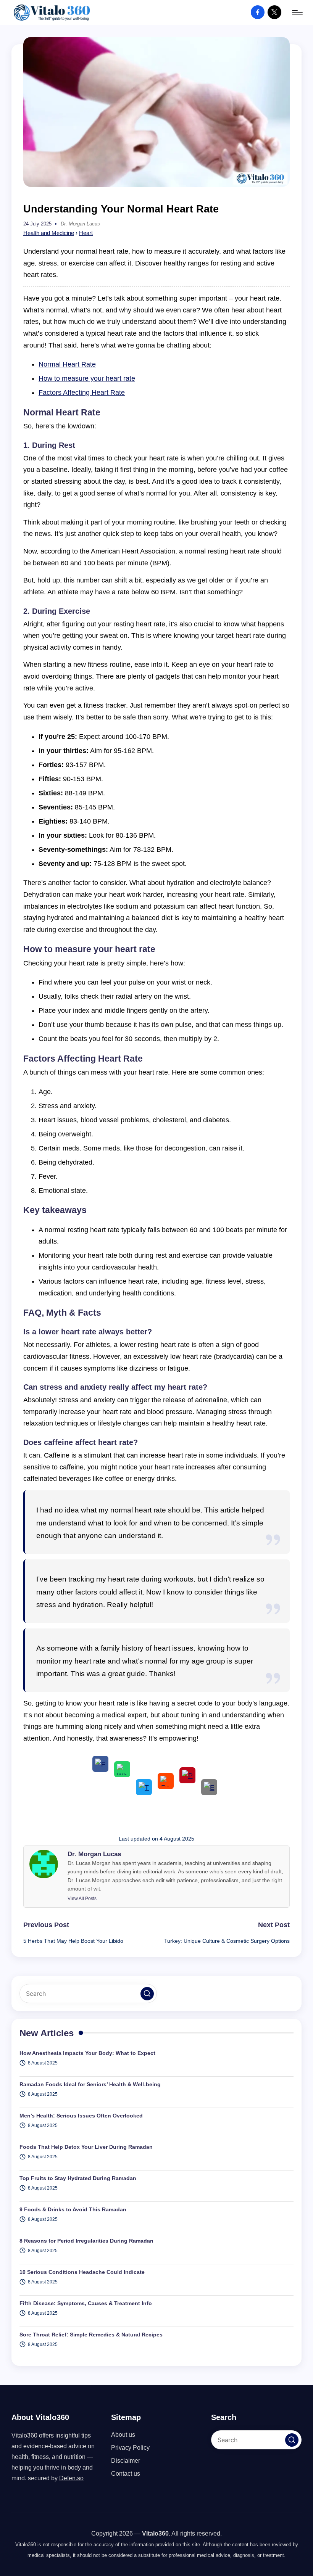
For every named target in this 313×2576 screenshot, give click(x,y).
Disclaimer (126, 2461)
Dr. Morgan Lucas (94, 1854)
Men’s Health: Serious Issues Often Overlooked (81, 2116)
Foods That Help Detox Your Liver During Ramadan (86, 2147)
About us (123, 2435)
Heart (86, 233)
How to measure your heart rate (87, 378)
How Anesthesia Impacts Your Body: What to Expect (87, 2053)
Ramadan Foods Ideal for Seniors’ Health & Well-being (90, 2084)
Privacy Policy (130, 2448)
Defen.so (71, 2478)
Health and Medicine (49, 233)
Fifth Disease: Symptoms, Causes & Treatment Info (86, 2303)
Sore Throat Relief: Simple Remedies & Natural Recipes (91, 2335)
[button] (82, 1899)
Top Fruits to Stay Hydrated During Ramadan (78, 2178)
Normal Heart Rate (67, 364)
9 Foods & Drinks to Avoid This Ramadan (73, 2209)
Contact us (126, 2474)
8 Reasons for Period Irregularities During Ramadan (86, 2241)
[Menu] (297, 12)
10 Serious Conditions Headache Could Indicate (82, 2272)
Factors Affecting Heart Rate (82, 393)
